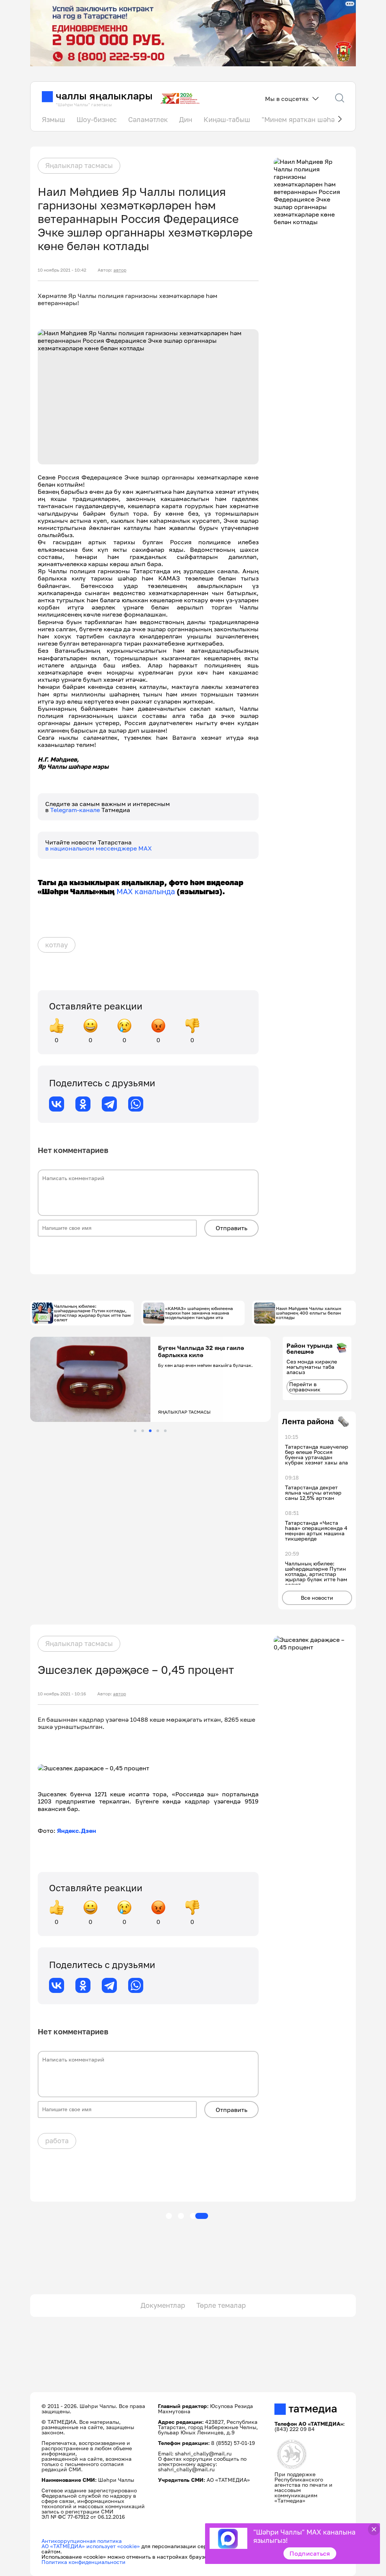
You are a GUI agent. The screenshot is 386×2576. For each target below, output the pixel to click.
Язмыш (54, 119)
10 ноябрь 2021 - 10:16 (62, 1694)
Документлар (163, 2305)
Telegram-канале (76, 810)
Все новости (317, 1598)
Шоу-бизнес (97, 119)
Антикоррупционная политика (82, 2541)
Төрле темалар (221, 2305)
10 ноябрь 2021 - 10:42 (62, 270)
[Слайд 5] (165, 1431)
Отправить (231, 1228)
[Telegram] (109, 1104)
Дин (186, 119)
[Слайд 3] (150, 1431)
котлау (57, 945)
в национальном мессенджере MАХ (99, 848)
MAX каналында (146, 891)
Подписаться (310, 2553)
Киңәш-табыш (227, 119)
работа (57, 2141)
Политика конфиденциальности (83, 2562)
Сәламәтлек (148, 119)
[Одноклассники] (83, 1104)
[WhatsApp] (136, 1104)
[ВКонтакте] (57, 1104)
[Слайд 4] (158, 1431)
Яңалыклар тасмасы (79, 165)
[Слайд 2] (143, 1431)
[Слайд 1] (135, 1431)
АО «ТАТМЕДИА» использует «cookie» (91, 2546)
